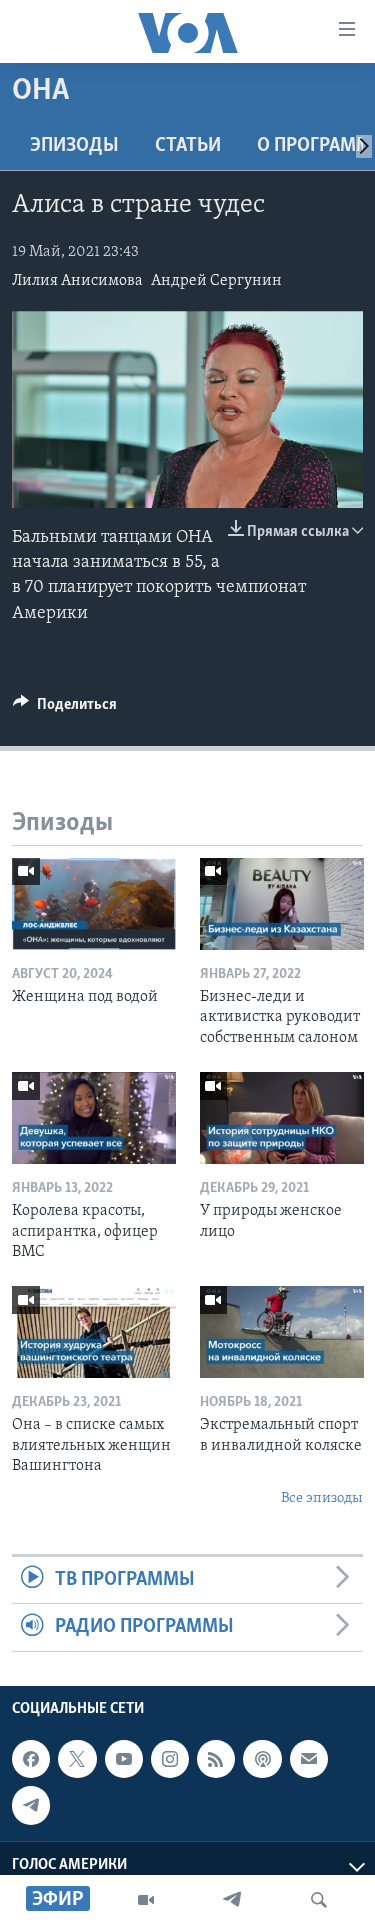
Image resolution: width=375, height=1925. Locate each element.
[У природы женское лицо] (282, 1118)
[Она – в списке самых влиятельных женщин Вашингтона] (94, 1332)
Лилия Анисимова (77, 281)
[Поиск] (319, 1900)
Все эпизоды (322, 1498)
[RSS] (216, 1759)
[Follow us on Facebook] (31, 1759)
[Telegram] (232, 1900)
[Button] (65, 709)
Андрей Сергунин (216, 281)
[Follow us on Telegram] (31, 1805)
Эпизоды (74, 146)
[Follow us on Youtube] (124, 1759)
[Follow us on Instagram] (170, 1759)
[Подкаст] (262, 1759)
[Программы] (146, 1900)
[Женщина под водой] (94, 904)
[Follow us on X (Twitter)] (77, 1759)
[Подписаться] (309, 1759)
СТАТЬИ (188, 146)
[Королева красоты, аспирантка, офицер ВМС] (94, 1118)
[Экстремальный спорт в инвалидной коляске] (282, 1332)
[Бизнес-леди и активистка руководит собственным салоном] (282, 904)
